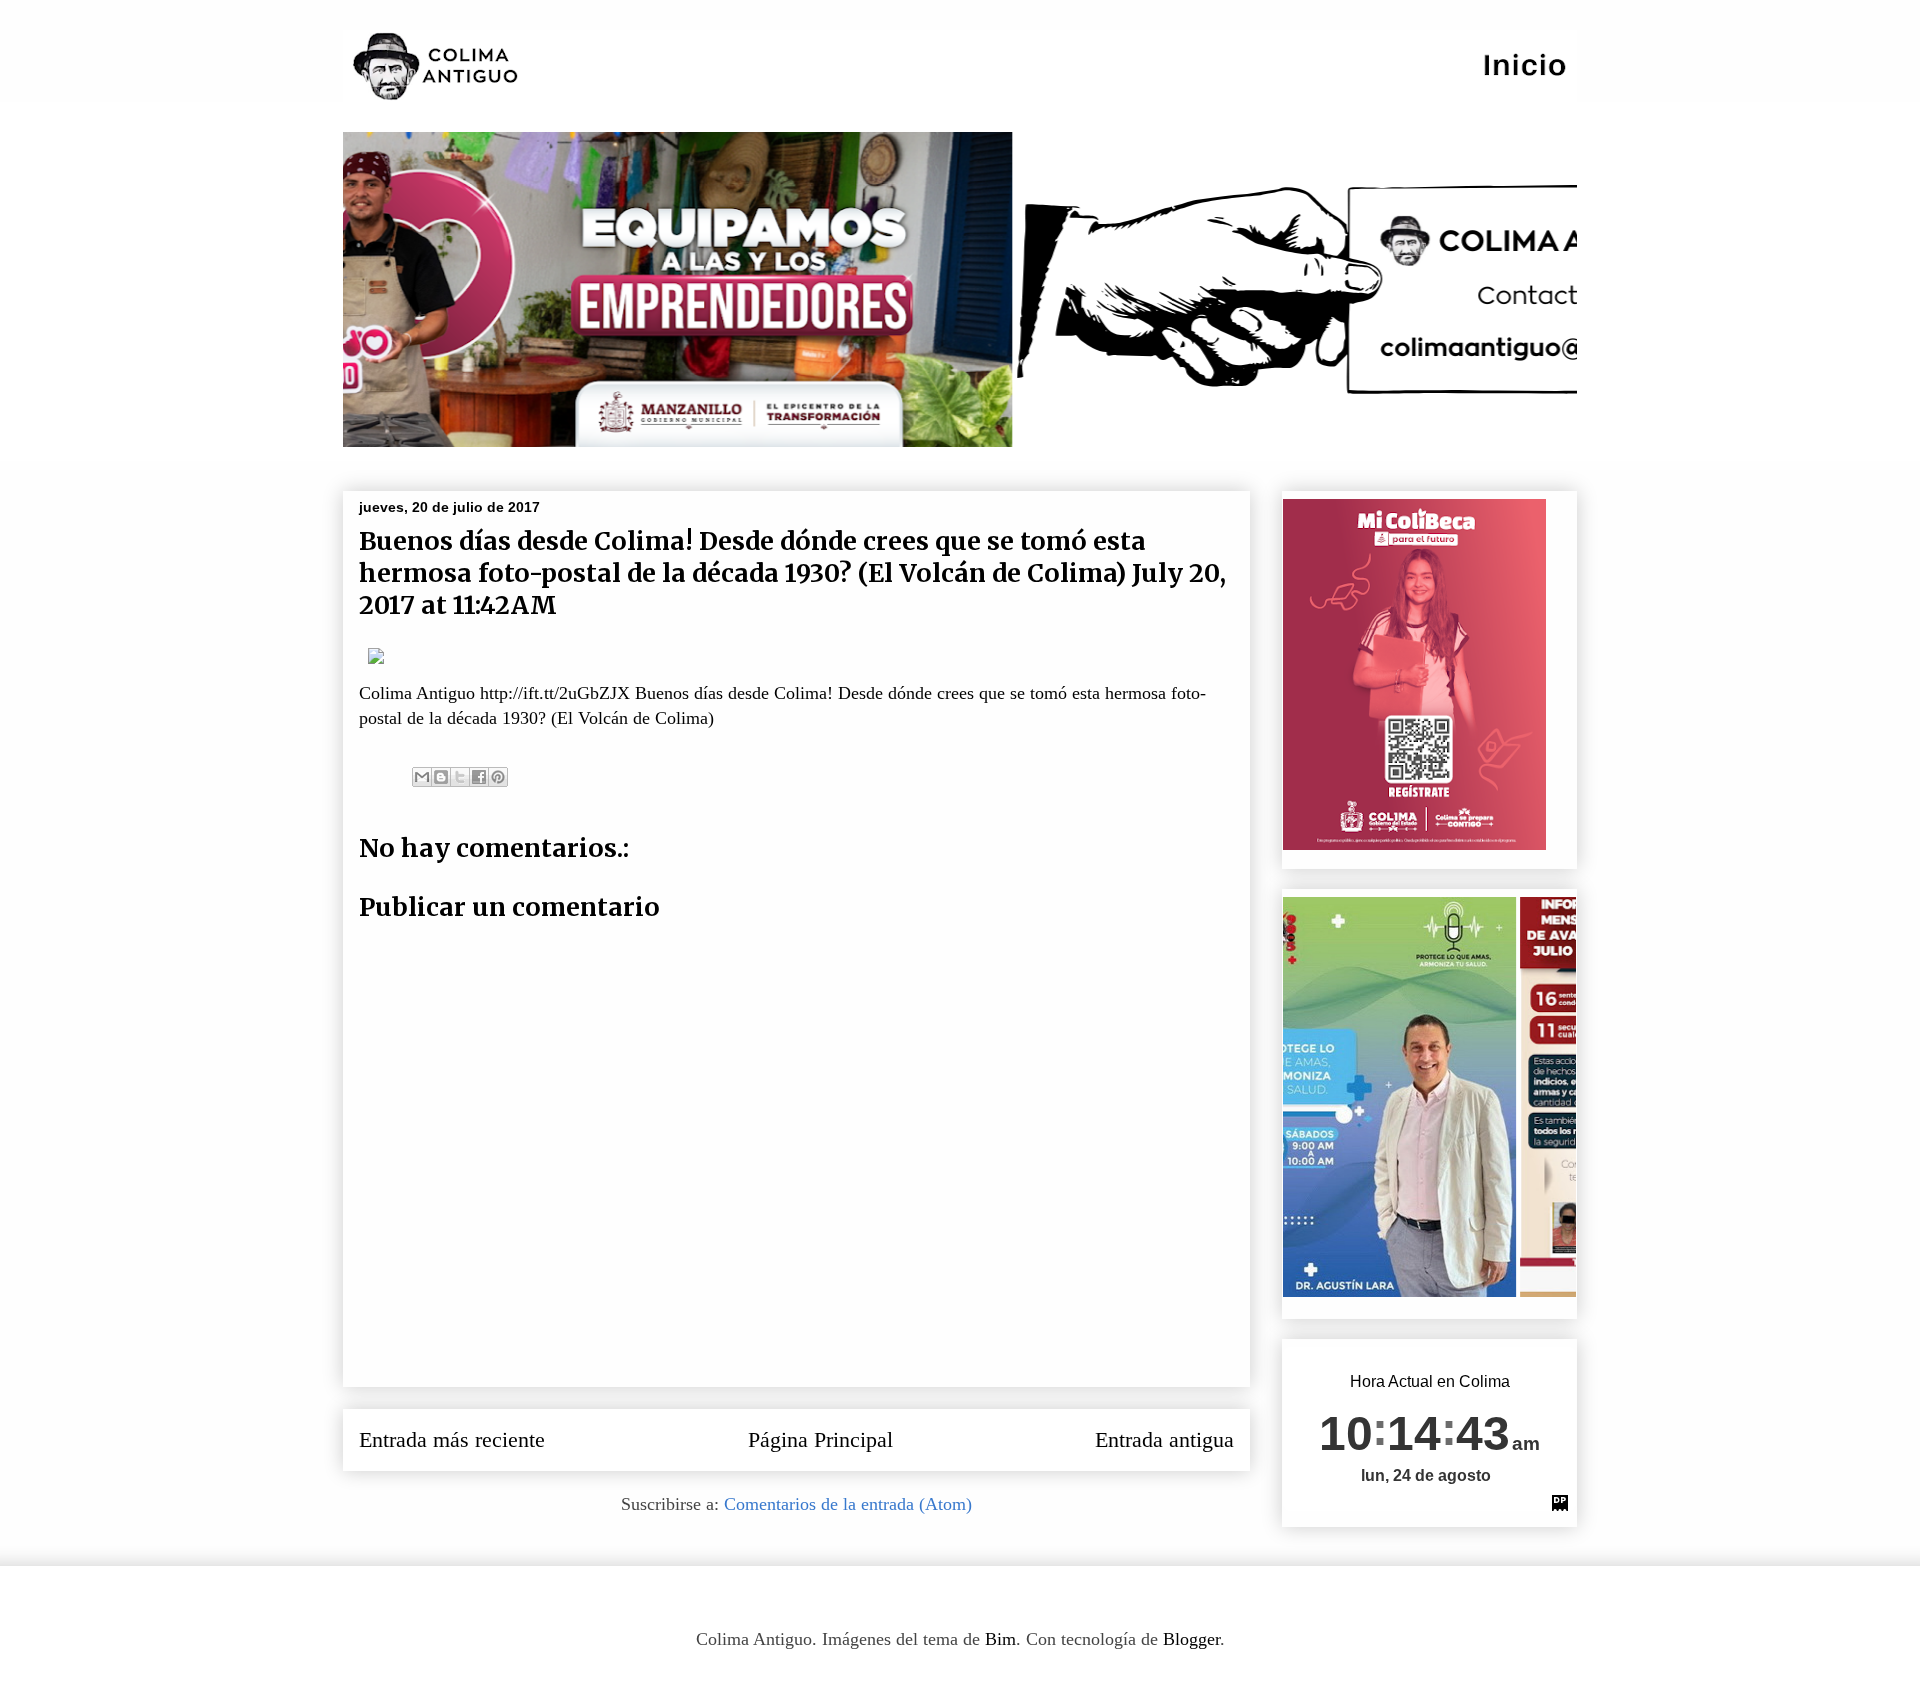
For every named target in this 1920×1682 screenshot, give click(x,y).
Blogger (1191, 1639)
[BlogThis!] (441, 777)
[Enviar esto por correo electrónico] (422, 777)
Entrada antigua (1164, 1440)
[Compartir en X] (460, 777)
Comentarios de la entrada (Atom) (848, 1504)
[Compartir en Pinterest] (498, 777)
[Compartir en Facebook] (479, 777)
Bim (1000, 1639)
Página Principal (820, 1440)
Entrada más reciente (452, 1440)
